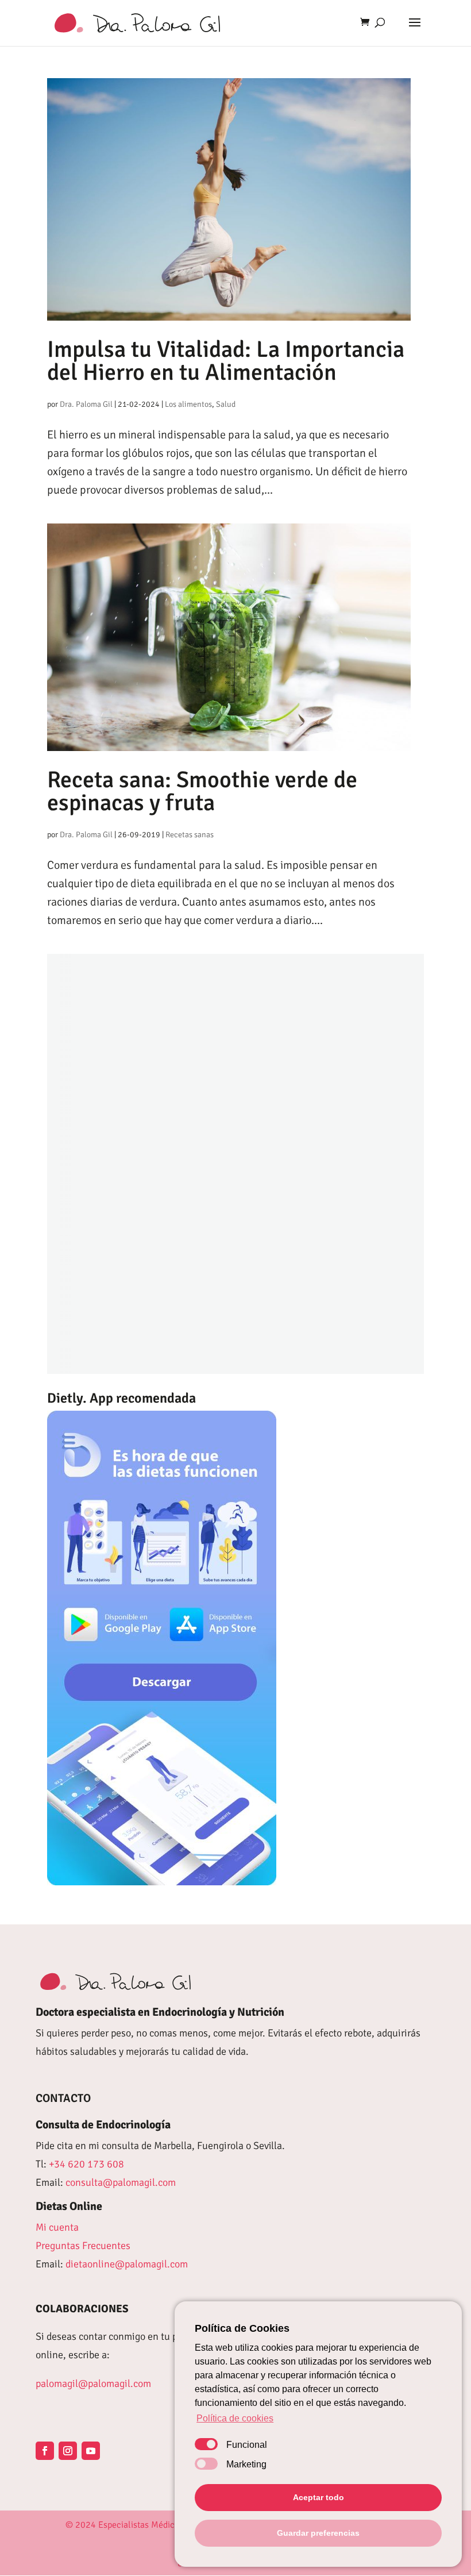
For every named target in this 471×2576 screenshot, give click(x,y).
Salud (226, 404)
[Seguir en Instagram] (68, 2451)
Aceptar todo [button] (318, 2497)
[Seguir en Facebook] (45, 2451)
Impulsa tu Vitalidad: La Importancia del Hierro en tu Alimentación (226, 361)
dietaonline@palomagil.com (127, 2264)
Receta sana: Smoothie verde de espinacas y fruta (202, 791)
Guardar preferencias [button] (318, 2533)
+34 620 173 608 (86, 2164)
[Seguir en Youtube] (91, 2451)
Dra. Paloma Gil (86, 404)
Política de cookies (235, 2418)
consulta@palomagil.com (121, 2182)
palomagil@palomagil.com (93, 2384)
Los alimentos (188, 404)
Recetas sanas (190, 835)
